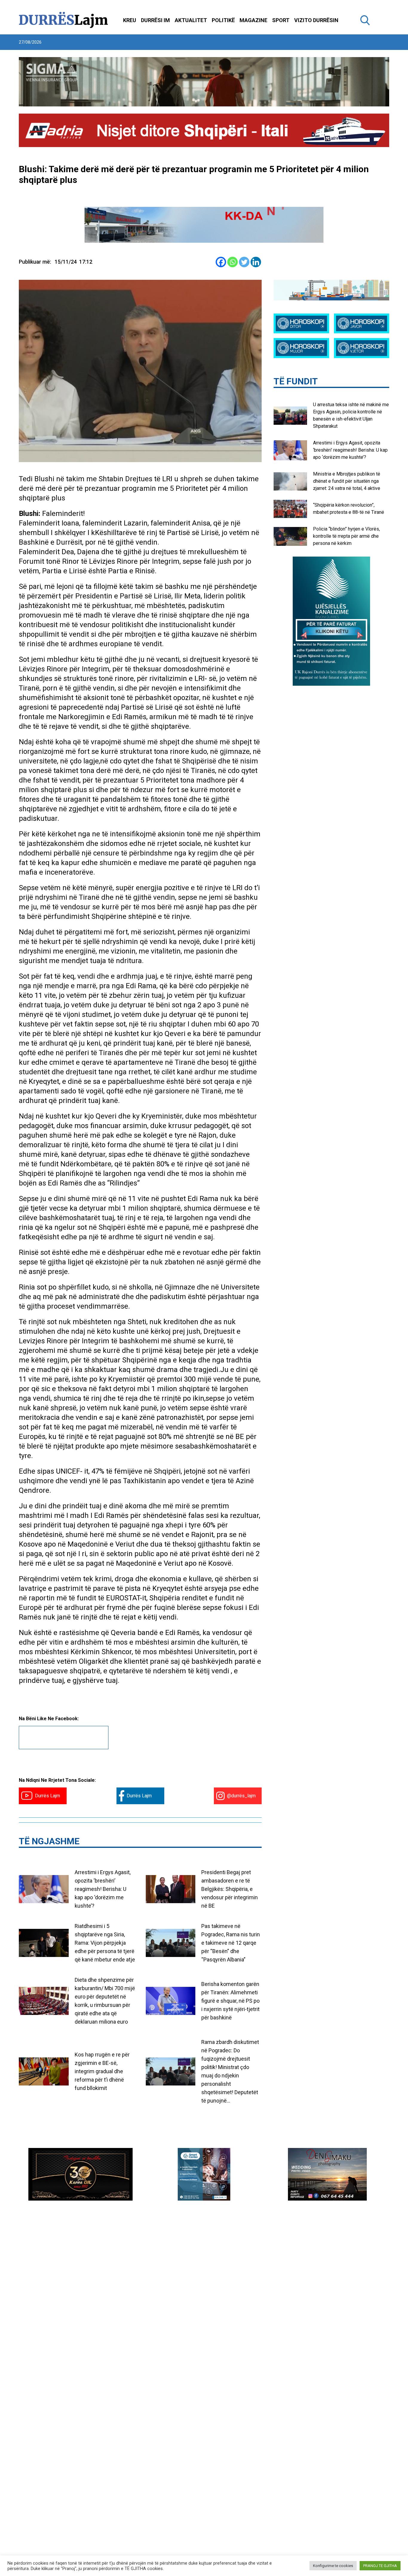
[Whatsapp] (233, 262)
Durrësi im (155, 20)
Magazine (253, 20)
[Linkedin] (256, 262)
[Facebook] (221, 262)
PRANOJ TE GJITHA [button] (380, 2566)
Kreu (130, 20)
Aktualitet (191, 20)
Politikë (223, 20)
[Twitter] (244, 262)
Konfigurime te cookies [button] (333, 2566)
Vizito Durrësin (316, 20)
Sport (281, 20)
